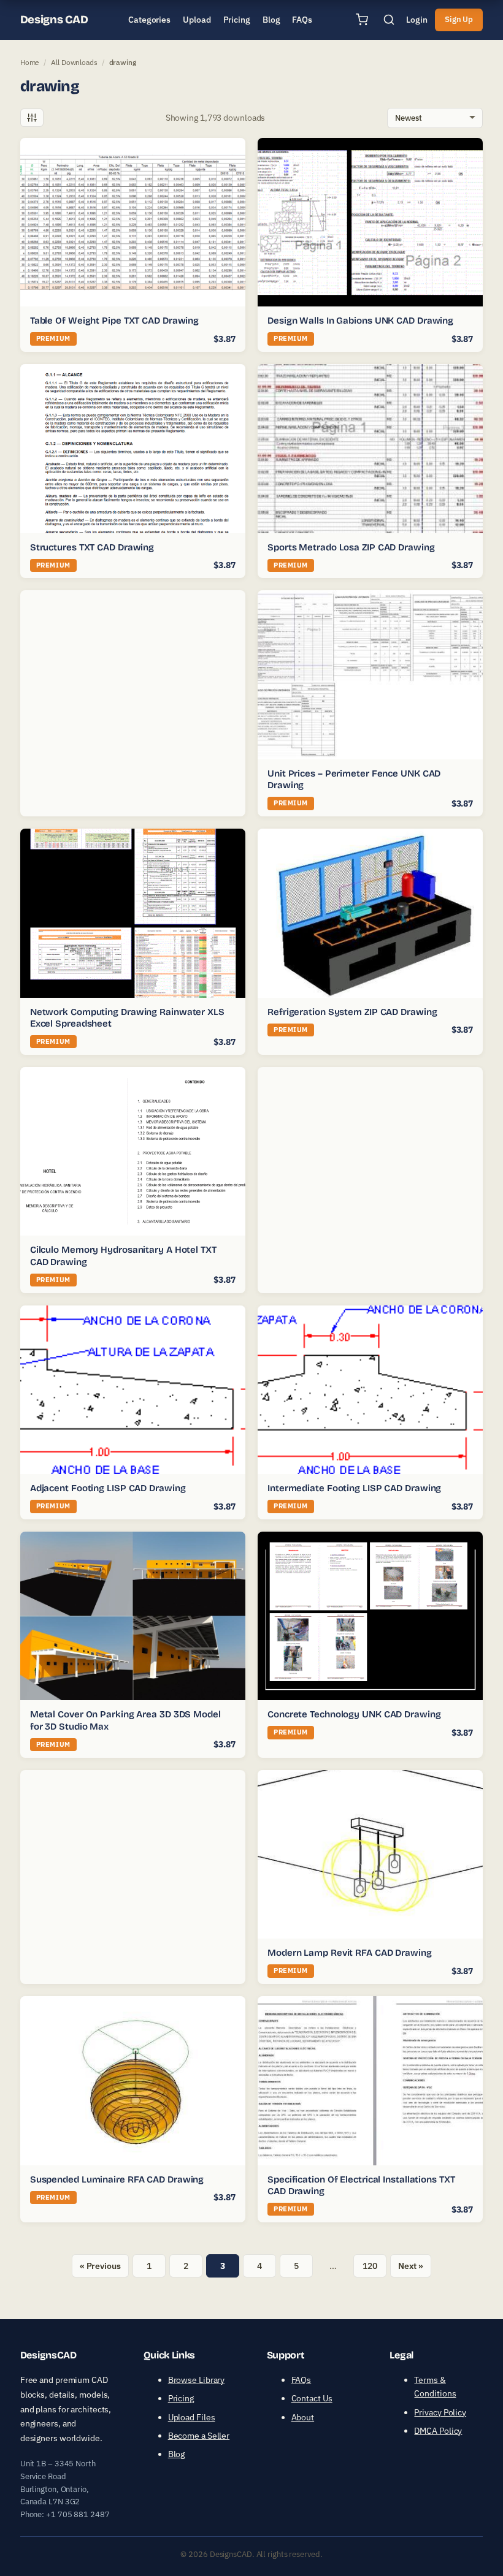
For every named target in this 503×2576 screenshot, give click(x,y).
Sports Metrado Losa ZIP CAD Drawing (351, 547)
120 (370, 2266)
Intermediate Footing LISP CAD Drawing (354, 1488)
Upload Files (192, 2417)
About (303, 2417)
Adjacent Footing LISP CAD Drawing (108, 1488)
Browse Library (197, 2380)
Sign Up (459, 19)
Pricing (181, 2398)
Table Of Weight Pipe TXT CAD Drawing (114, 321)
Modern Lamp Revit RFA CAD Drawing (350, 1953)
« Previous (100, 2266)
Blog (177, 2454)
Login (417, 20)
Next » (411, 2266)
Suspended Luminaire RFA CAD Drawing (117, 2179)
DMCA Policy (438, 2431)
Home (30, 62)
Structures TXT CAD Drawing (92, 547)
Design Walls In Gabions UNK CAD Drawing (360, 321)
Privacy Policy (440, 2412)
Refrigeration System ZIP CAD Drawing (352, 1012)
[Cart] (362, 20)
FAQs (301, 2380)
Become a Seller (199, 2436)
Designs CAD (54, 20)
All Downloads (74, 62)
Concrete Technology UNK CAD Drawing (354, 1714)
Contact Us (312, 2398)
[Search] (389, 20)
